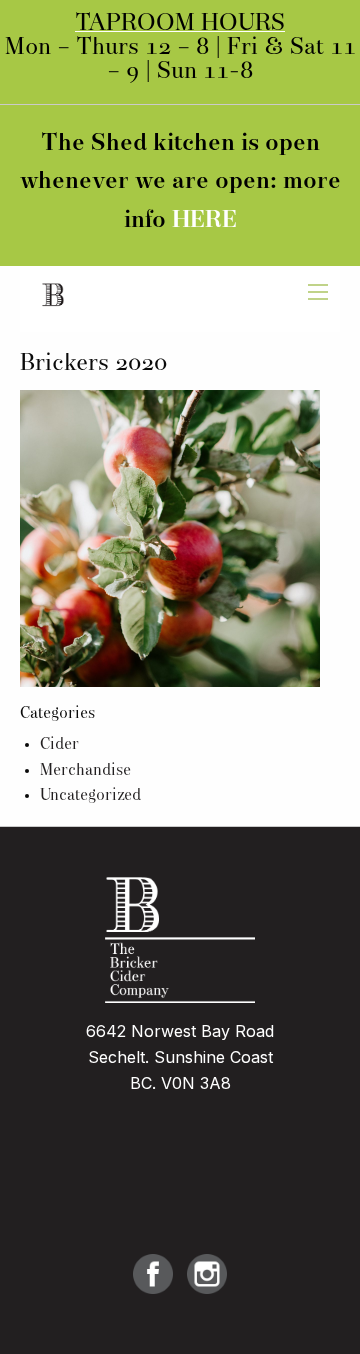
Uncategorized (90, 796)
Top (337, 1326)
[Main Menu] (318, 292)
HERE (204, 221)
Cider (59, 745)
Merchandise (85, 771)
